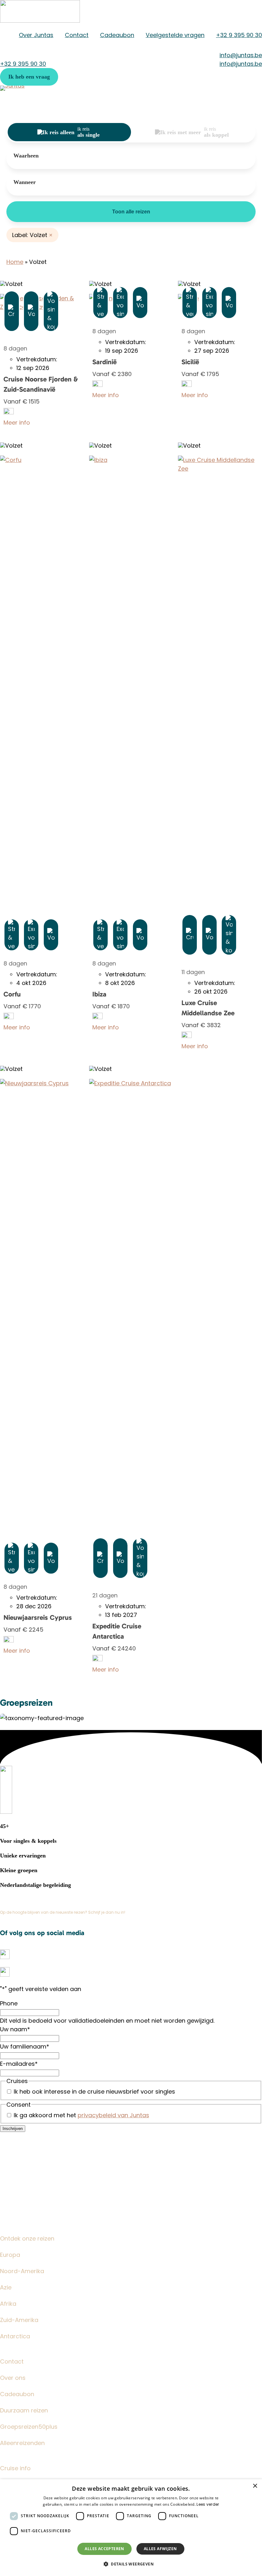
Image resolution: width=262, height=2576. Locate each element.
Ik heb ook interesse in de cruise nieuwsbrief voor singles (94, 2092)
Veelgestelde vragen (29, 2137)
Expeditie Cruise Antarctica (117, 1631)
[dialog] (131, 2528)
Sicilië (190, 362)
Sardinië (104, 362)
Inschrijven (13, 2129)
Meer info (17, 423)
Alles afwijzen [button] (160, 2549)
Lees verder (208, 2504)
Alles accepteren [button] (104, 2549)
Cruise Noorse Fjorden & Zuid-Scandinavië (41, 384)
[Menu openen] (256, 106)
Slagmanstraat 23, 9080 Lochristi (47, 2170)
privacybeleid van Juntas (113, 2115)
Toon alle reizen (131, 212)
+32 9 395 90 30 (23, 2148)
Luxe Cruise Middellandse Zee (208, 1008)
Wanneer (25, 182)
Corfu (12, 994)
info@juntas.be (21, 2159)
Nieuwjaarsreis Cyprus (38, 1618)
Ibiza (99, 994)
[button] (29, 77)
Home (15, 262)
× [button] (255, 2486)
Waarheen (26, 156)
